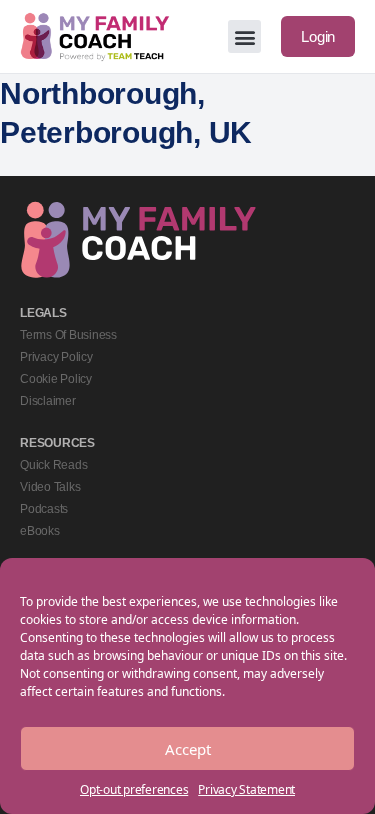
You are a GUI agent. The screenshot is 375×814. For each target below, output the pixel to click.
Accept (188, 749)
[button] (244, 36)
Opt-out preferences (134, 789)
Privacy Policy (56, 357)
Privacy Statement (246, 789)
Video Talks (50, 487)
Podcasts (44, 509)
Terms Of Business (68, 335)
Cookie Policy (56, 379)
